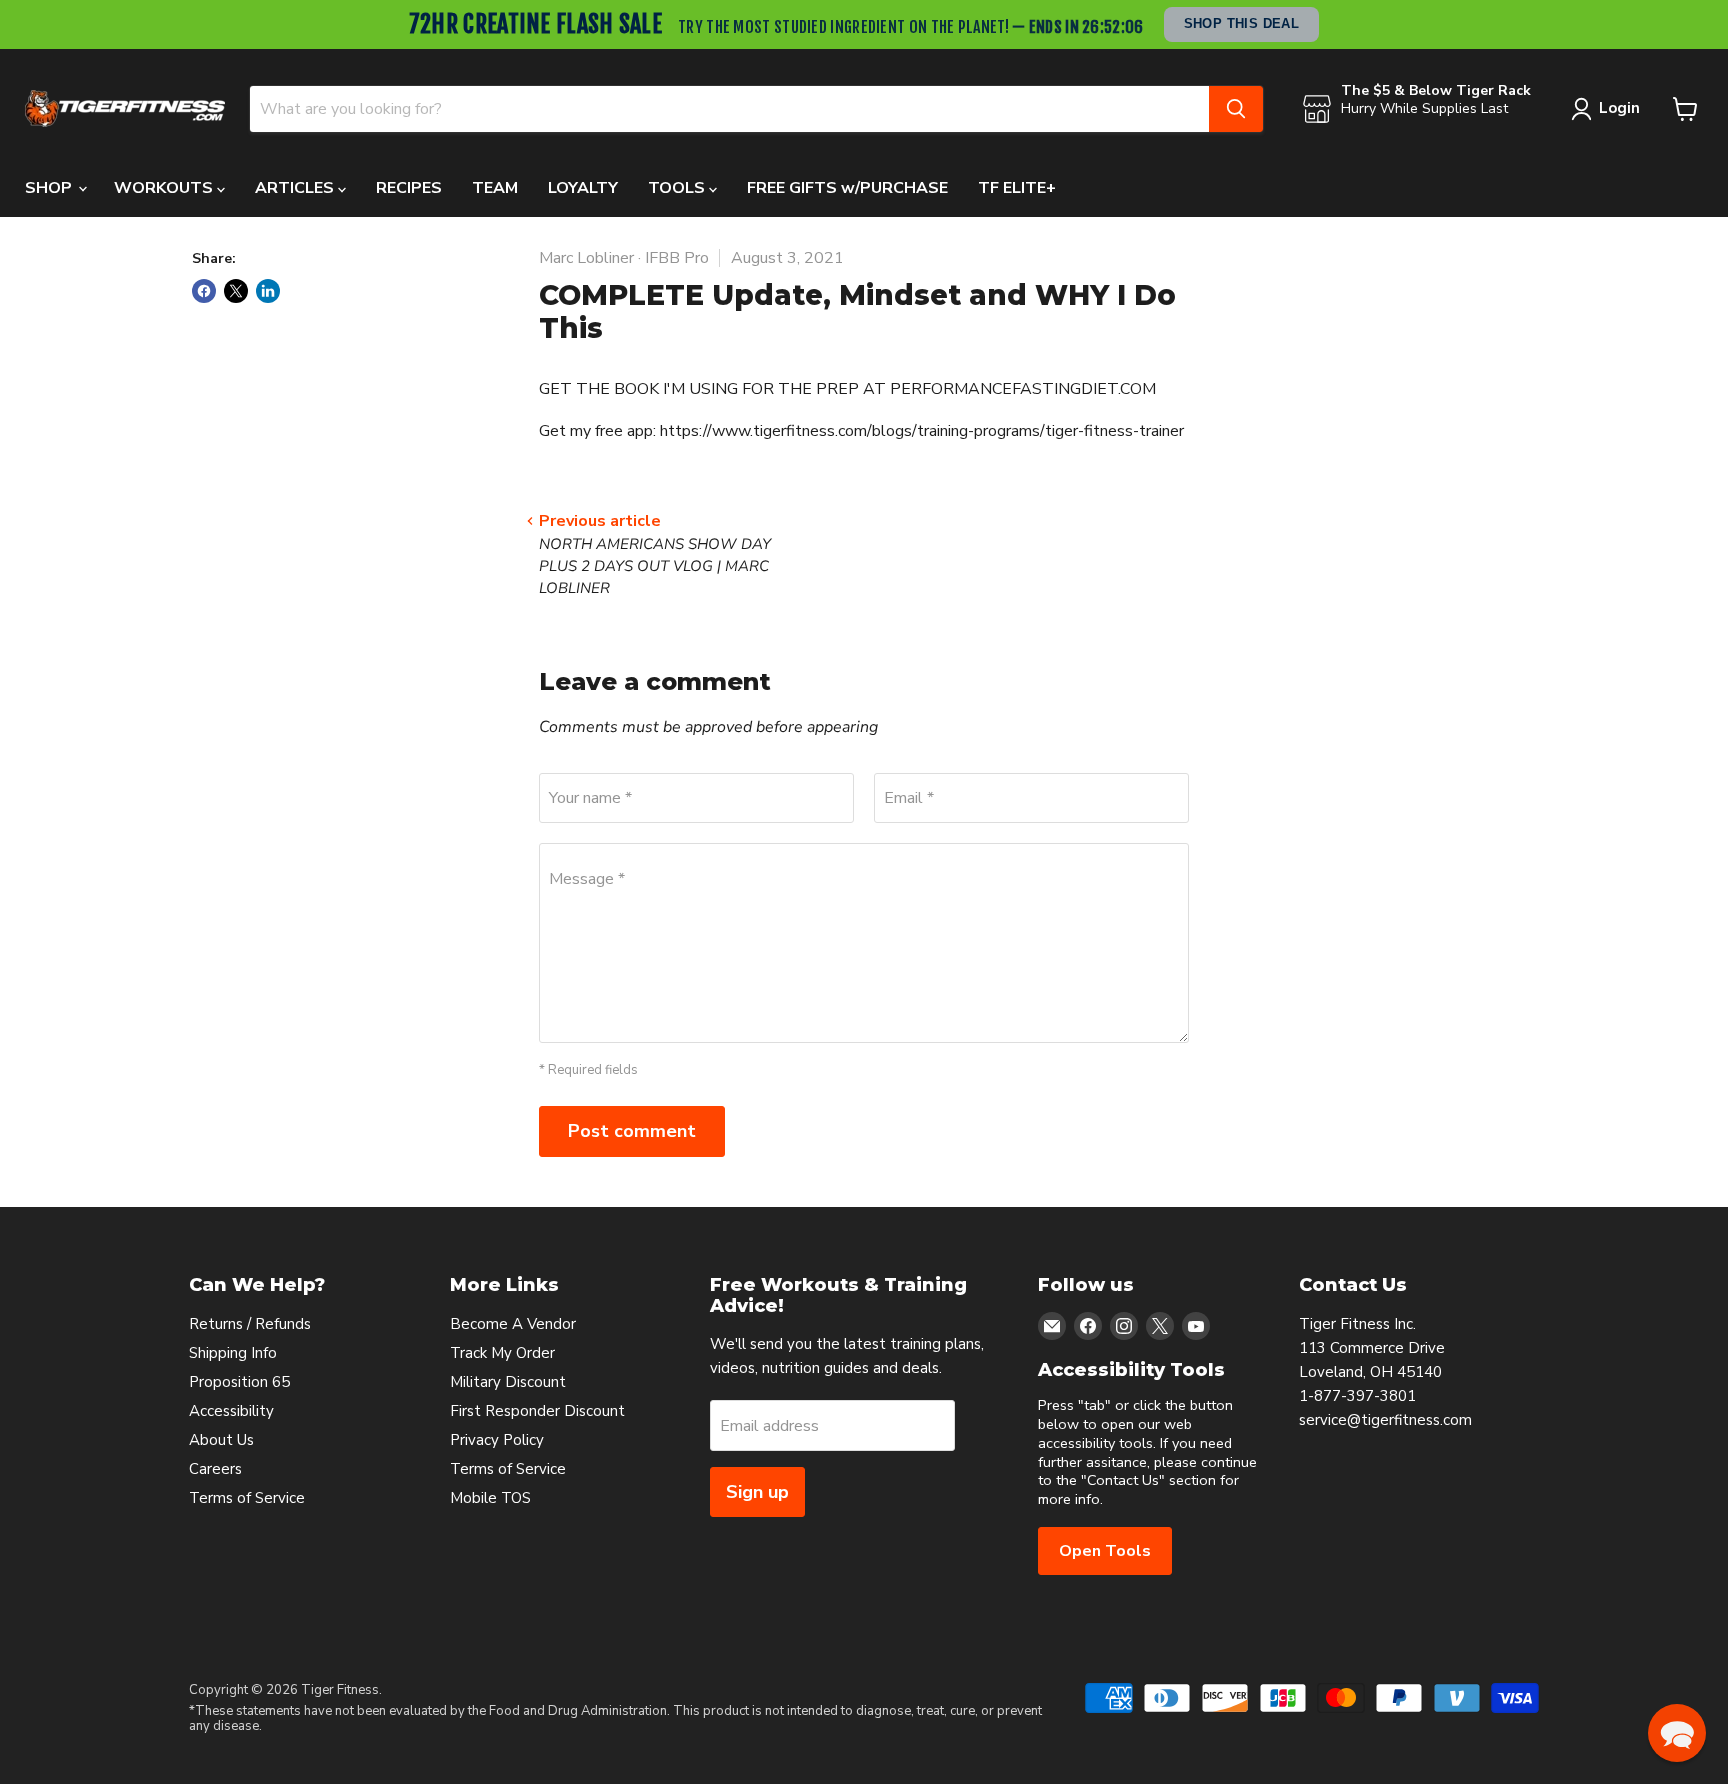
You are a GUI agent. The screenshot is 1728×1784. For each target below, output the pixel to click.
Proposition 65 (239, 1382)
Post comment (632, 1131)
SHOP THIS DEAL (1242, 23)
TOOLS (678, 188)
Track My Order (502, 1353)
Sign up (757, 1492)
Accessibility (231, 1411)
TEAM (495, 188)
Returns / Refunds (250, 1324)
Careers (215, 1469)
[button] (1677, 1733)
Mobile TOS (490, 1498)
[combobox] (729, 109)
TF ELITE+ (1017, 188)
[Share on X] (236, 291)
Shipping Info (233, 1353)
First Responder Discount (537, 1411)
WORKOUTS (165, 188)
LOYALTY (583, 188)
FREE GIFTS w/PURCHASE (847, 188)
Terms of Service (247, 1498)
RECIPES (409, 188)
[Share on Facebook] (204, 291)
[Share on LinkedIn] (268, 291)
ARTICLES (296, 188)
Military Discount (508, 1382)
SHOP (50, 188)
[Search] (1236, 109)
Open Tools (1105, 1551)
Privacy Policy (497, 1440)
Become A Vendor (513, 1324)
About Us (221, 1440)
